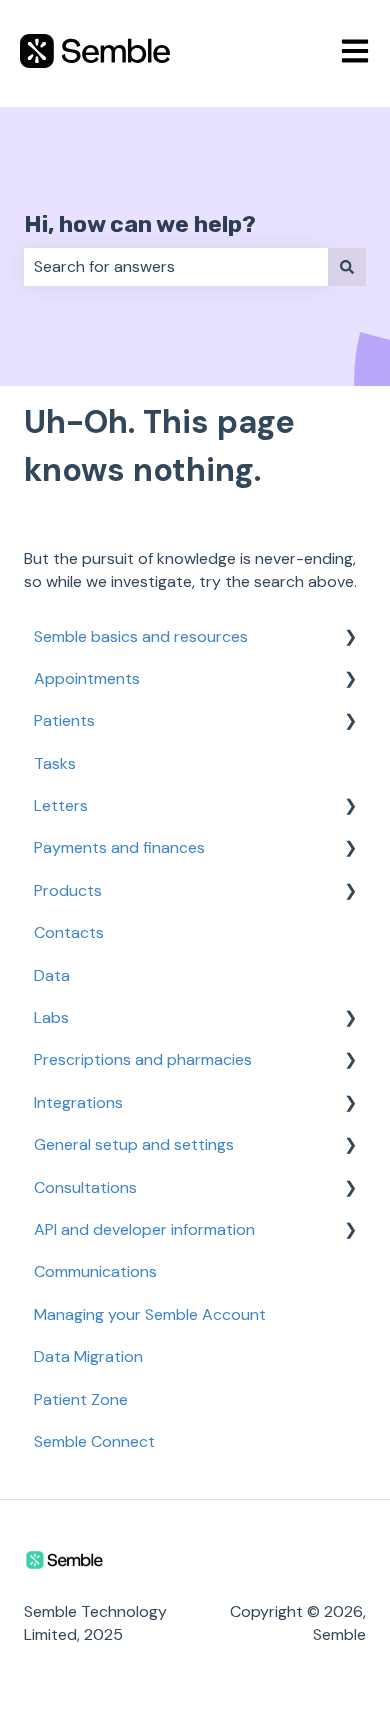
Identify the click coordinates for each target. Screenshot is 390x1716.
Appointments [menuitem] (87, 678)
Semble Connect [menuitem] (94, 1441)
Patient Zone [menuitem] (81, 1399)
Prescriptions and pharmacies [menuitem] (143, 1059)
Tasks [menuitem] (55, 763)
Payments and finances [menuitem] (119, 847)
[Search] (347, 267)
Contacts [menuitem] (69, 932)
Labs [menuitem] (51, 1017)
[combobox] (176, 267)
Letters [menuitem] (61, 805)
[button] (350, 638)
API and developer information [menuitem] (144, 1229)
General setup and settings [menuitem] (134, 1144)
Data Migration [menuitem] (88, 1356)
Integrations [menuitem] (78, 1102)
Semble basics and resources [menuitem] (141, 636)
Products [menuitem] (68, 890)
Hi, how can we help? (140, 224)
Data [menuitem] (52, 975)
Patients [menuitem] (64, 720)
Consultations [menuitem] (85, 1187)
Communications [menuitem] (95, 1271)
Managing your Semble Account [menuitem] (150, 1314)
